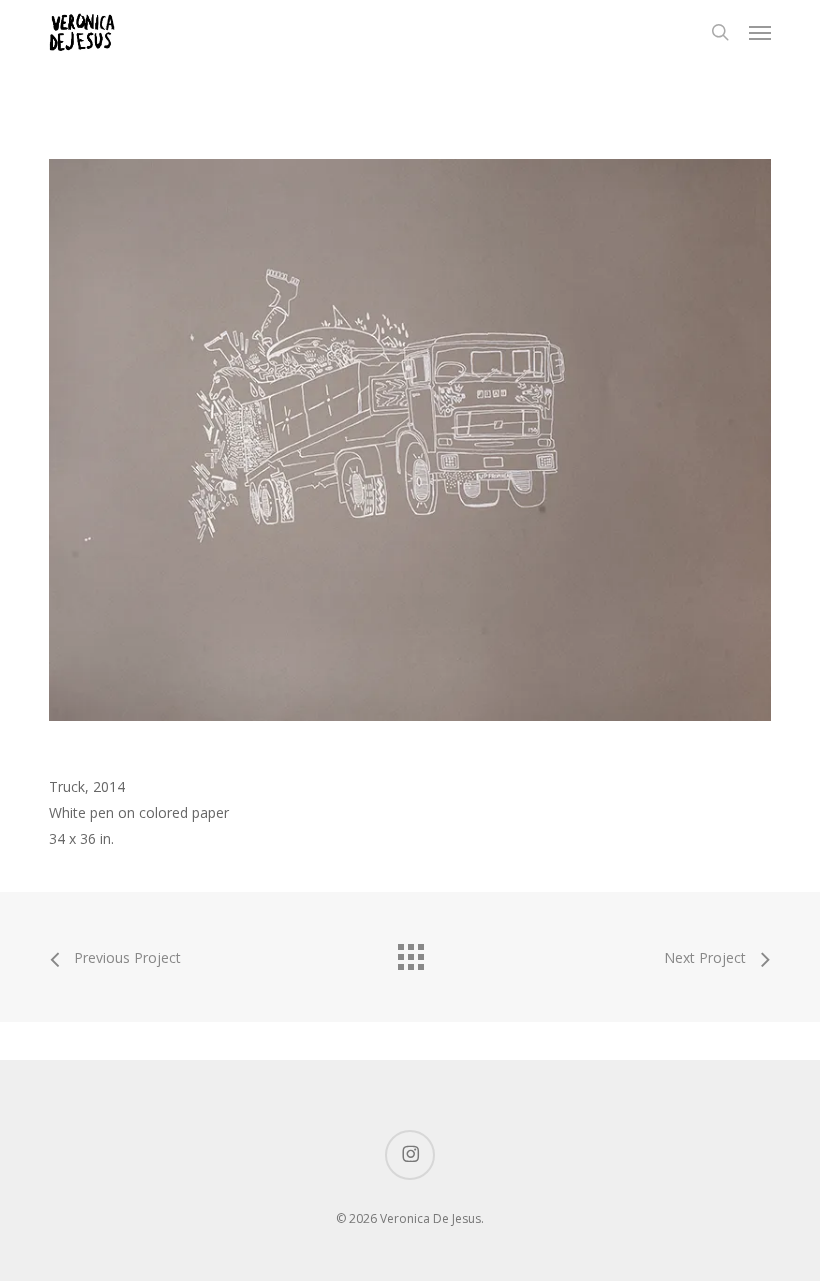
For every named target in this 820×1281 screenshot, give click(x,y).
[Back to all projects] (410, 952)
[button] (760, 32)
